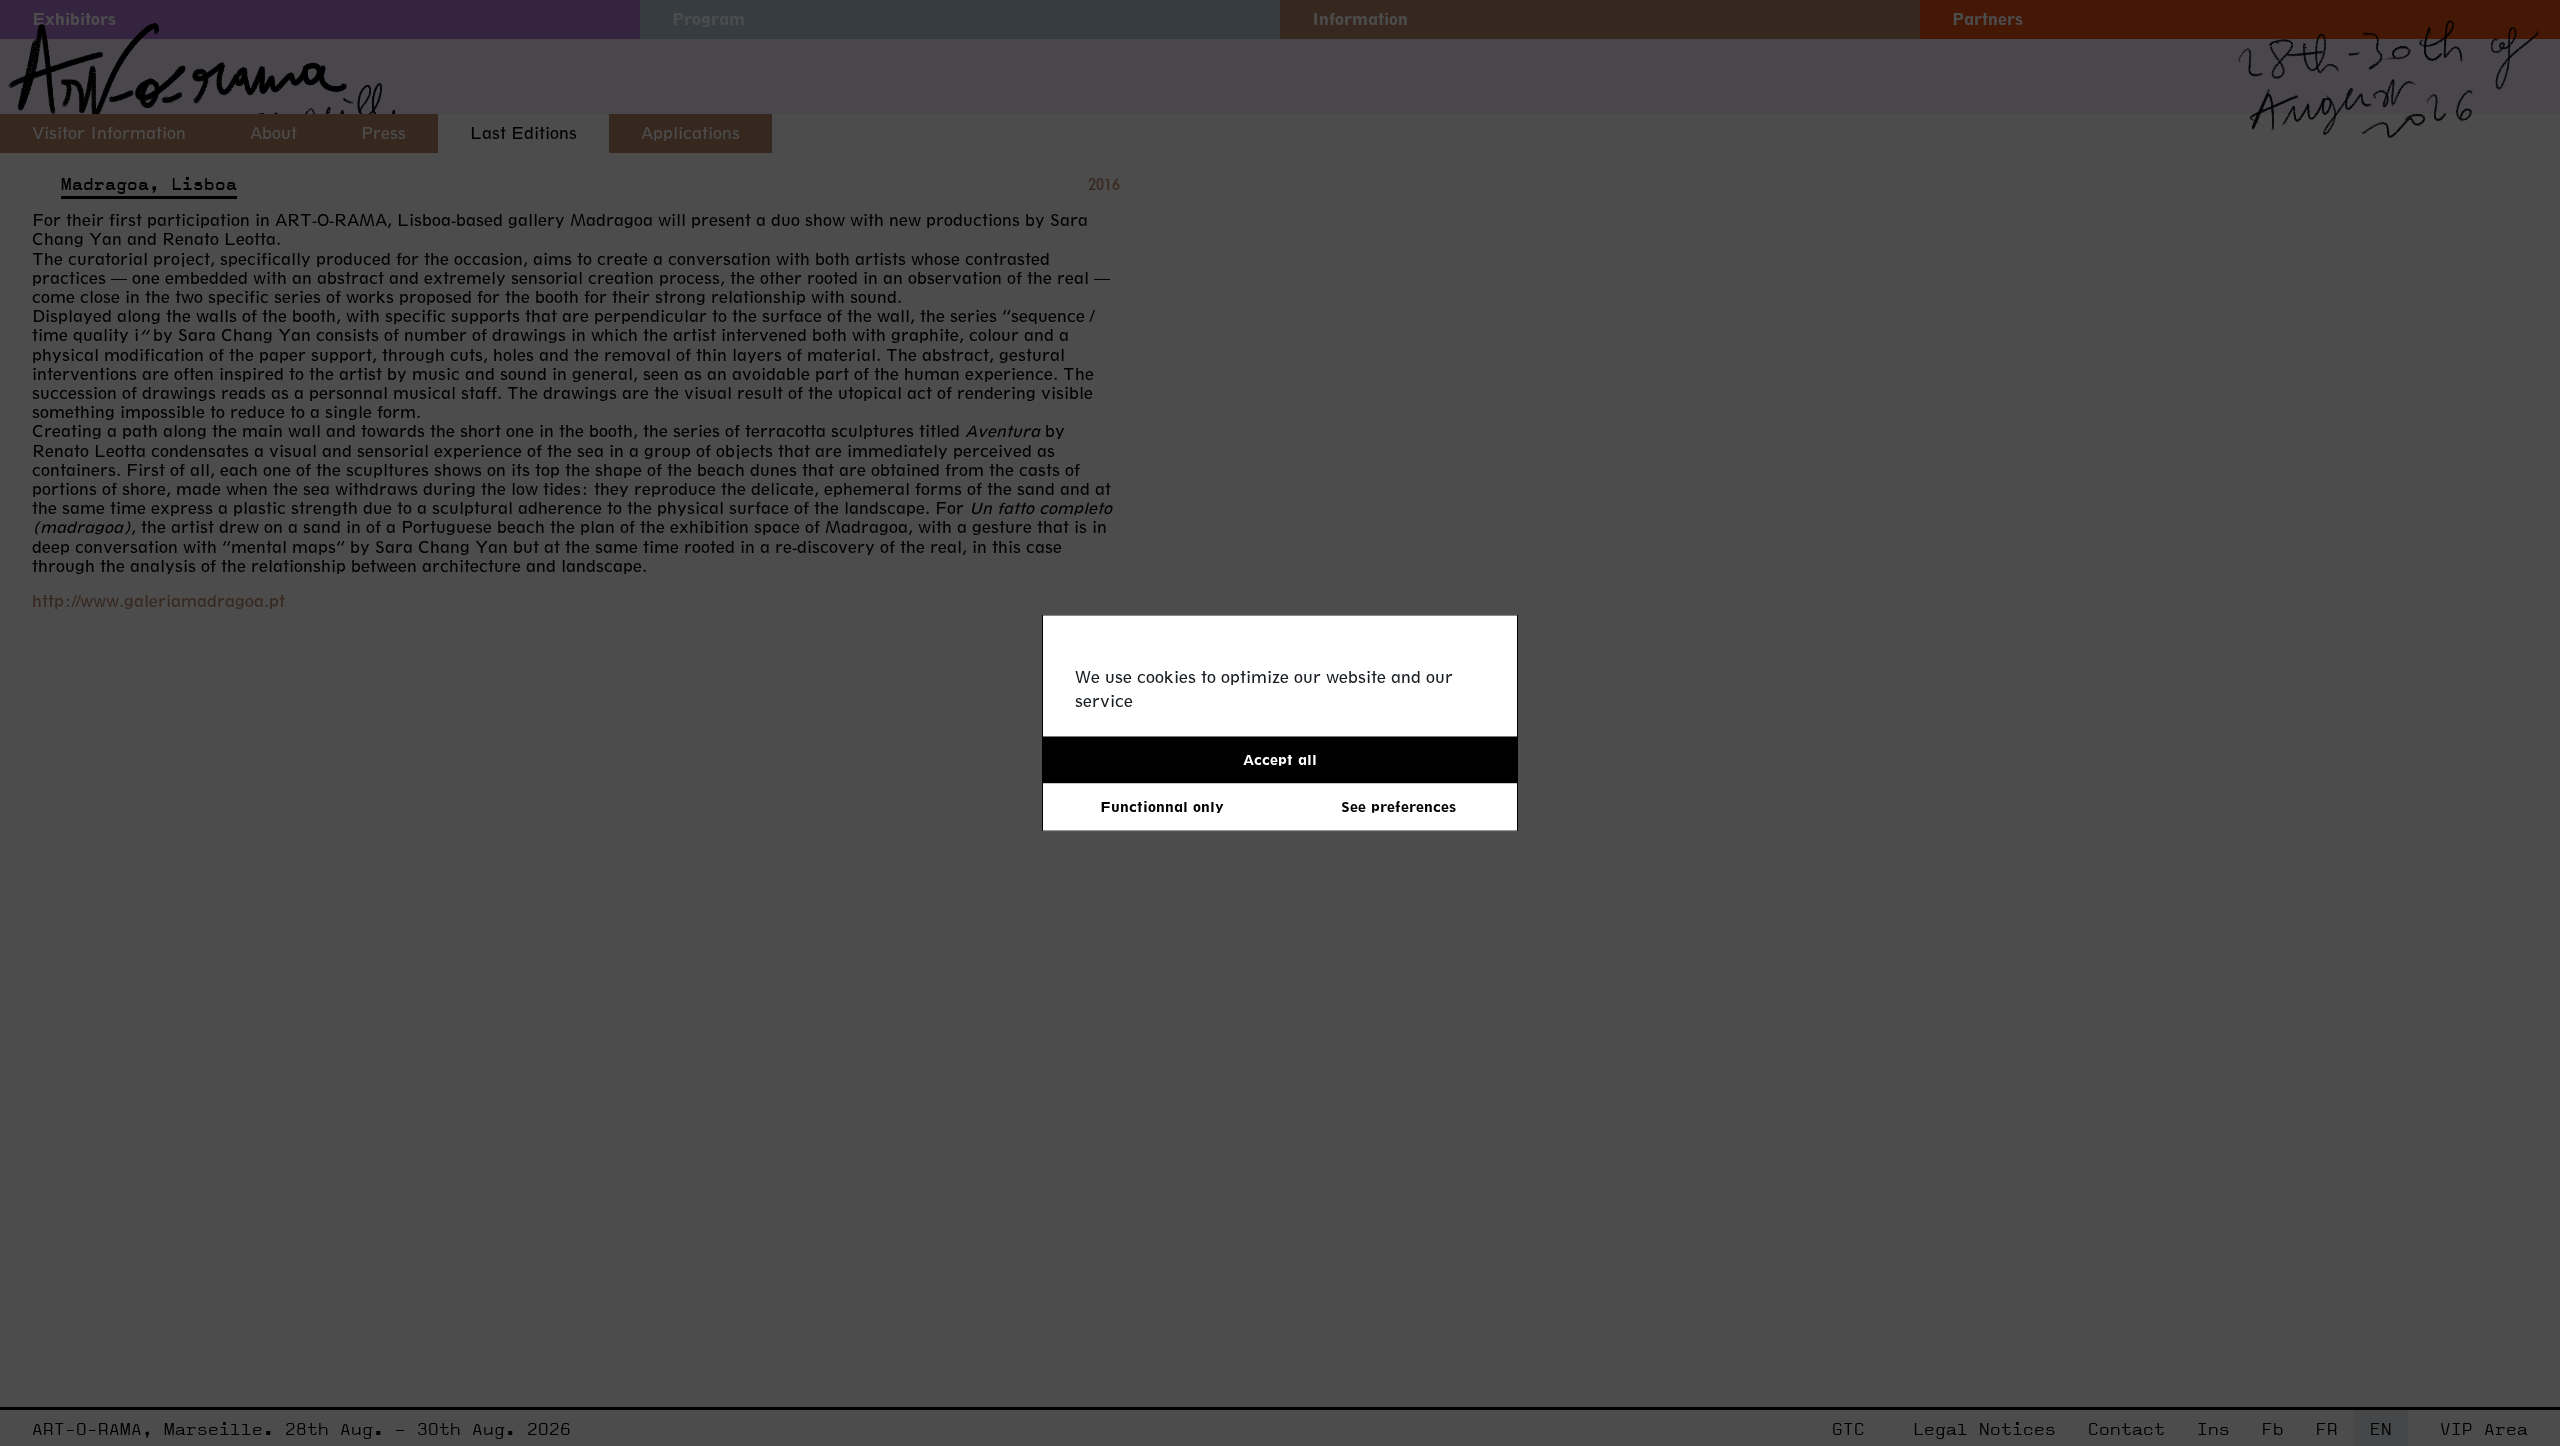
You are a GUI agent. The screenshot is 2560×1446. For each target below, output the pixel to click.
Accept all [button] (1280, 759)
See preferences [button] (1398, 806)
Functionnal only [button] (1162, 806)
